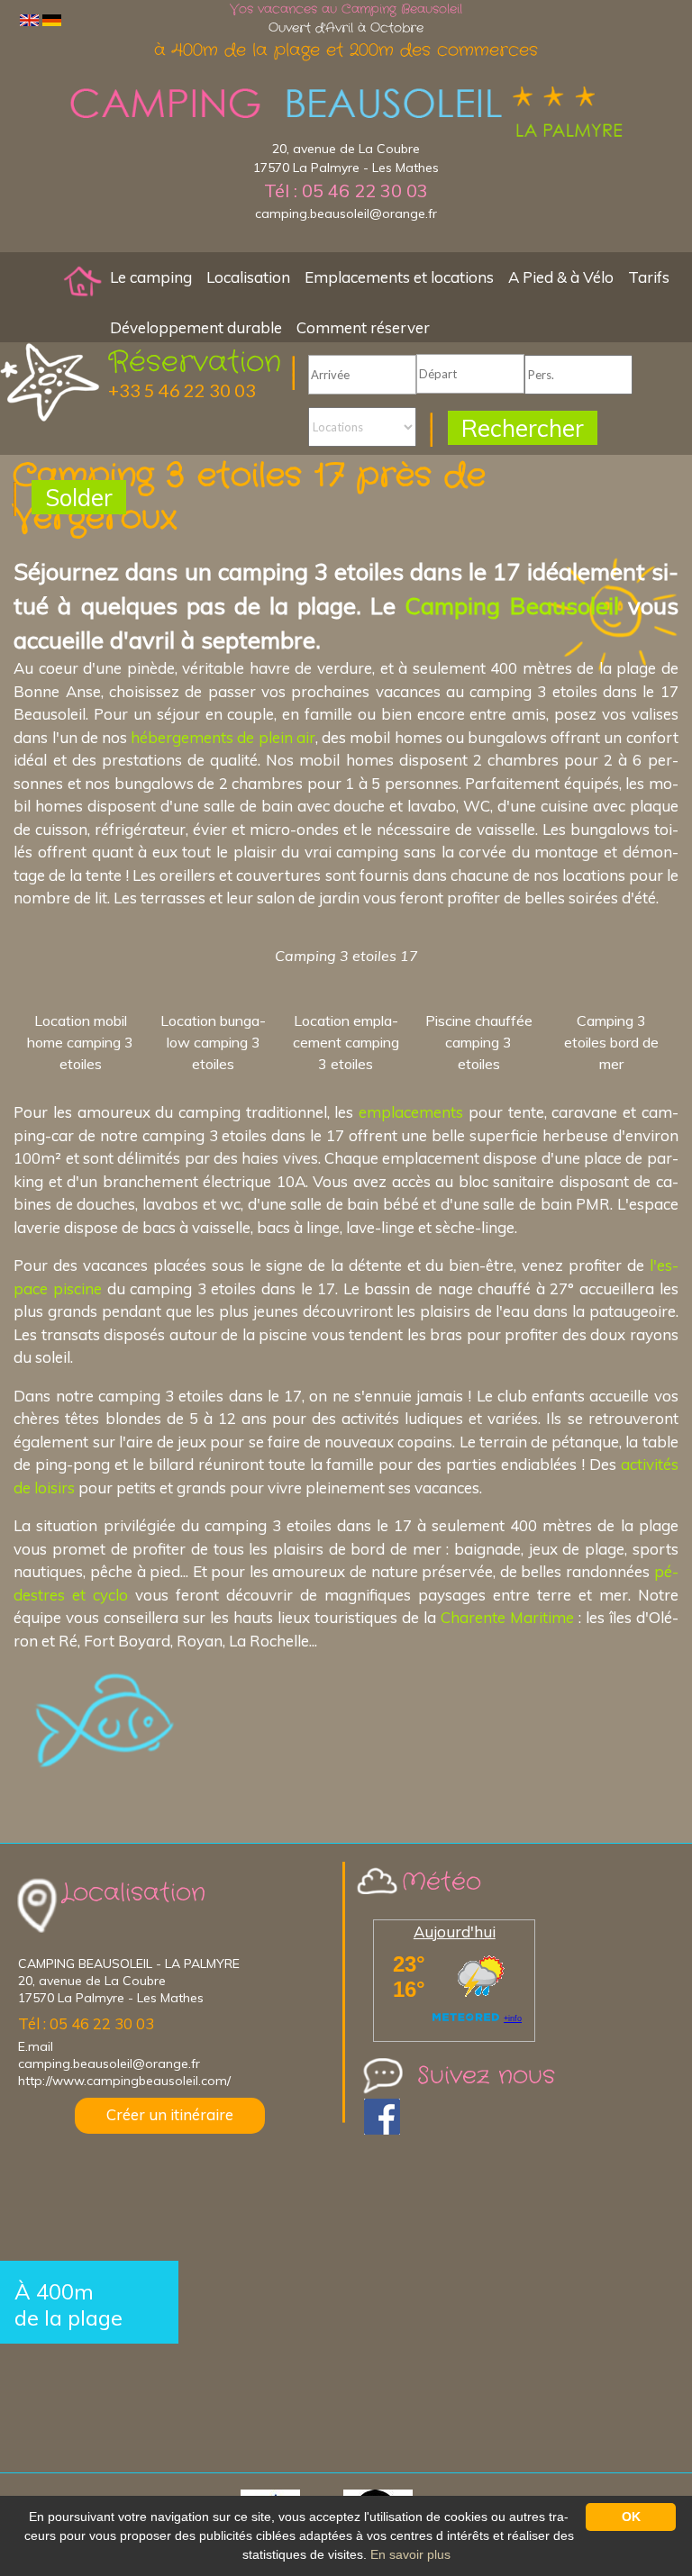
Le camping (151, 277)
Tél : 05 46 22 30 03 (346, 190)
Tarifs (649, 277)
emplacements (411, 1112)
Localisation (248, 277)
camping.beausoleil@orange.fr (346, 213)
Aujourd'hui (455, 1932)
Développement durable (196, 327)
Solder (79, 498)
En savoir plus (410, 2554)
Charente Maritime (507, 1617)
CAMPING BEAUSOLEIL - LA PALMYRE (129, 1964)
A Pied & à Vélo (561, 277)
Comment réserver (363, 327)
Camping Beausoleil (511, 605)
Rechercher (523, 428)
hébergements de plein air (223, 737)
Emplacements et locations (399, 277)
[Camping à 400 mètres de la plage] (83, 280)
